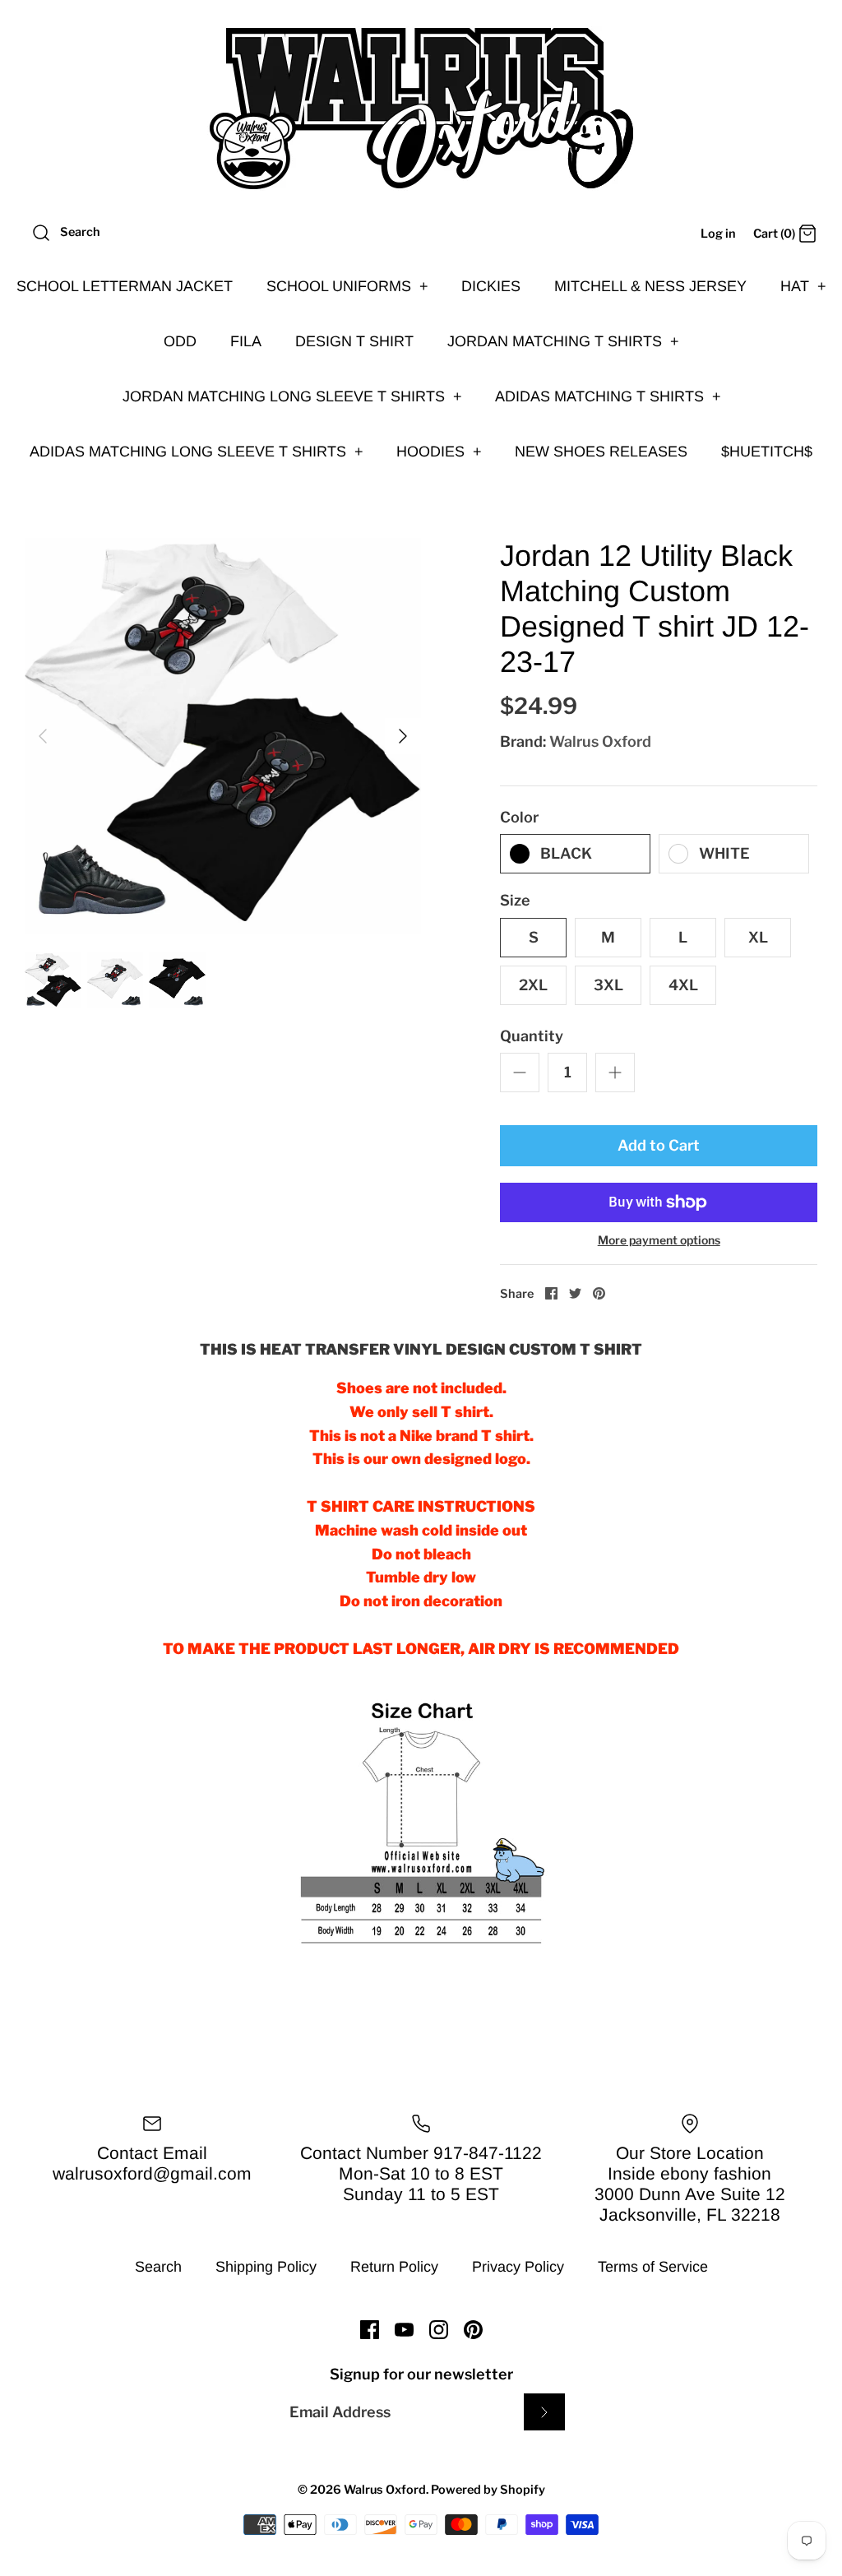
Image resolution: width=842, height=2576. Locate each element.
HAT (803, 286)
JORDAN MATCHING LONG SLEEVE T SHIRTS (292, 396)
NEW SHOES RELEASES (601, 452)
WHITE (724, 853)
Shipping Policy (266, 2267)
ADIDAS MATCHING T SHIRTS (608, 396)
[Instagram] (439, 2330)
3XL (608, 985)
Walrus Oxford (600, 741)
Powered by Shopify (488, 2490)
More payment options (659, 1240)
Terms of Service (653, 2267)
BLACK (566, 853)
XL (758, 937)
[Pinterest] (473, 2330)
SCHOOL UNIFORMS (347, 286)
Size (515, 900)
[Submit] (544, 2412)
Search (158, 2267)
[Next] (403, 736)
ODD (180, 341)
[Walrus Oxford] (421, 109)
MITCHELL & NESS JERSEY (650, 286)
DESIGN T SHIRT (354, 341)
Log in (718, 234)
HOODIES (439, 452)
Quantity (532, 1036)
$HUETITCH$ (767, 452)
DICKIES (491, 286)
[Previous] (43, 736)
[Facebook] (370, 2330)
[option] (223, 736)
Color (519, 817)
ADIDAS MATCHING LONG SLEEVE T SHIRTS (197, 452)
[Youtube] (404, 2330)
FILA (246, 341)
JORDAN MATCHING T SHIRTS (563, 341)
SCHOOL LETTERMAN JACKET (125, 286)
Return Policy (394, 2267)
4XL (683, 985)
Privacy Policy (518, 2267)
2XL (533, 985)
